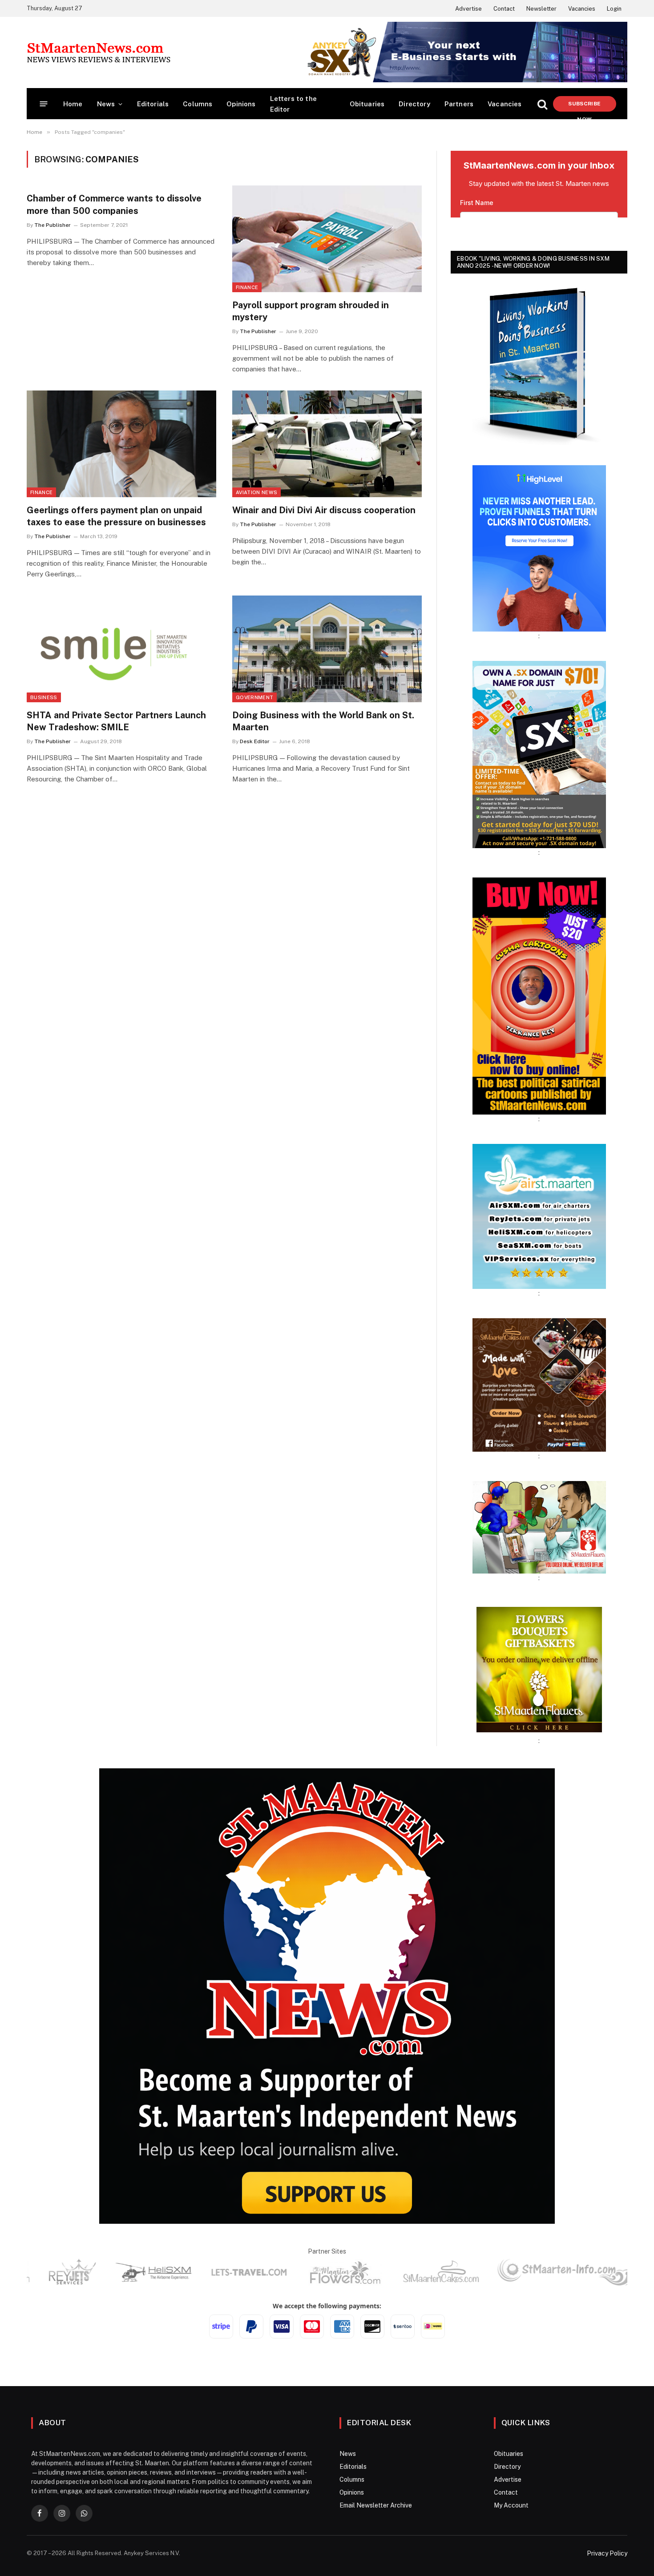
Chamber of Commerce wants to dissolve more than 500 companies (114, 204)
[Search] (542, 104)
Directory (414, 104)
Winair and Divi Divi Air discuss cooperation (324, 510)
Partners (459, 104)
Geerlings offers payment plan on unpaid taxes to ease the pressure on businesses (116, 516)
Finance (247, 287)
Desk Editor (255, 741)
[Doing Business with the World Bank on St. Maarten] (327, 649)
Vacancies (582, 9)
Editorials (153, 104)
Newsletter (541, 9)
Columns (198, 104)
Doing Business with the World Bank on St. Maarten (323, 721)
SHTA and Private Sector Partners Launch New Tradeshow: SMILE (116, 721)
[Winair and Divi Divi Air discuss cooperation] (327, 444)
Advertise (468, 9)
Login (614, 9)
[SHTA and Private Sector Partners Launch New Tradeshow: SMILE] (121, 649)
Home (73, 104)
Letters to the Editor (293, 104)
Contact (504, 9)
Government (254, 697)
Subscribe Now (584, 106)
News (106, 104)
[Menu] (44, 104)
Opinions (241, 104)
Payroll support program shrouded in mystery (311, 311)
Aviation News (256, 492)
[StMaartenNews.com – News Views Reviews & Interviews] (99, 52)
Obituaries (367, 104)
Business (44, 697)
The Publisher (52, 225)
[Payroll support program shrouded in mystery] (327, 239)
